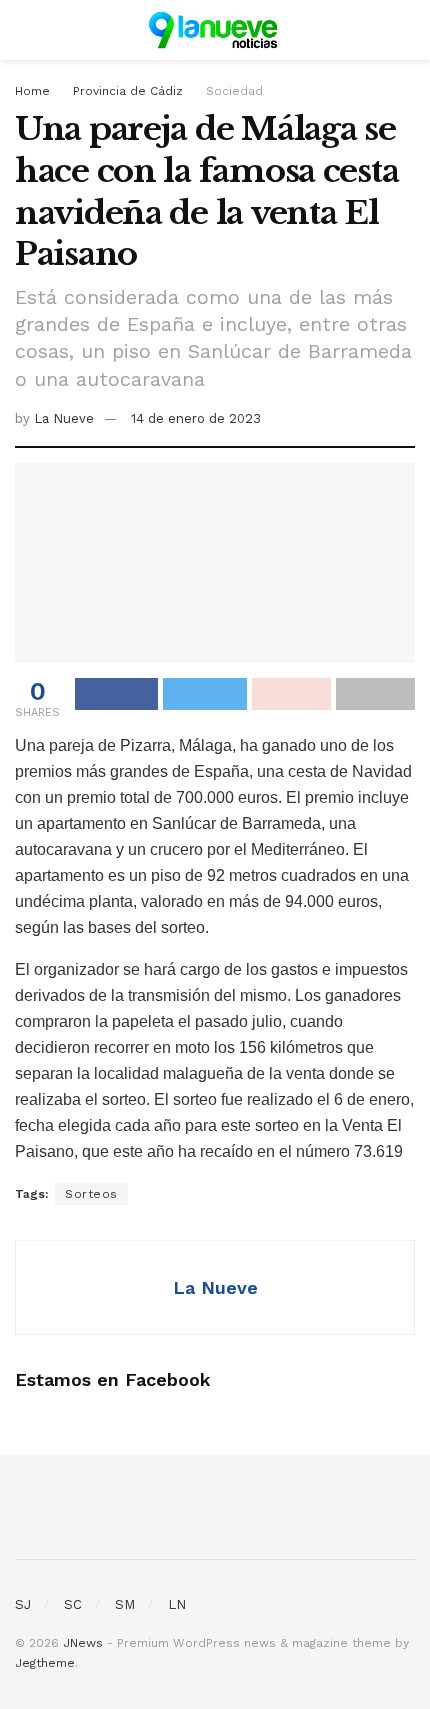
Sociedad (234, 91)
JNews (83, 1643)
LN (177, 1604)
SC (73, 1604)
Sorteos (91, 1194)
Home (32, 91)
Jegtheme (45, 1663)
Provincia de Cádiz (128, 91)
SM (125, 1604)
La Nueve (64, 418)
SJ (23, 1604)
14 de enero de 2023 (196, 418)
